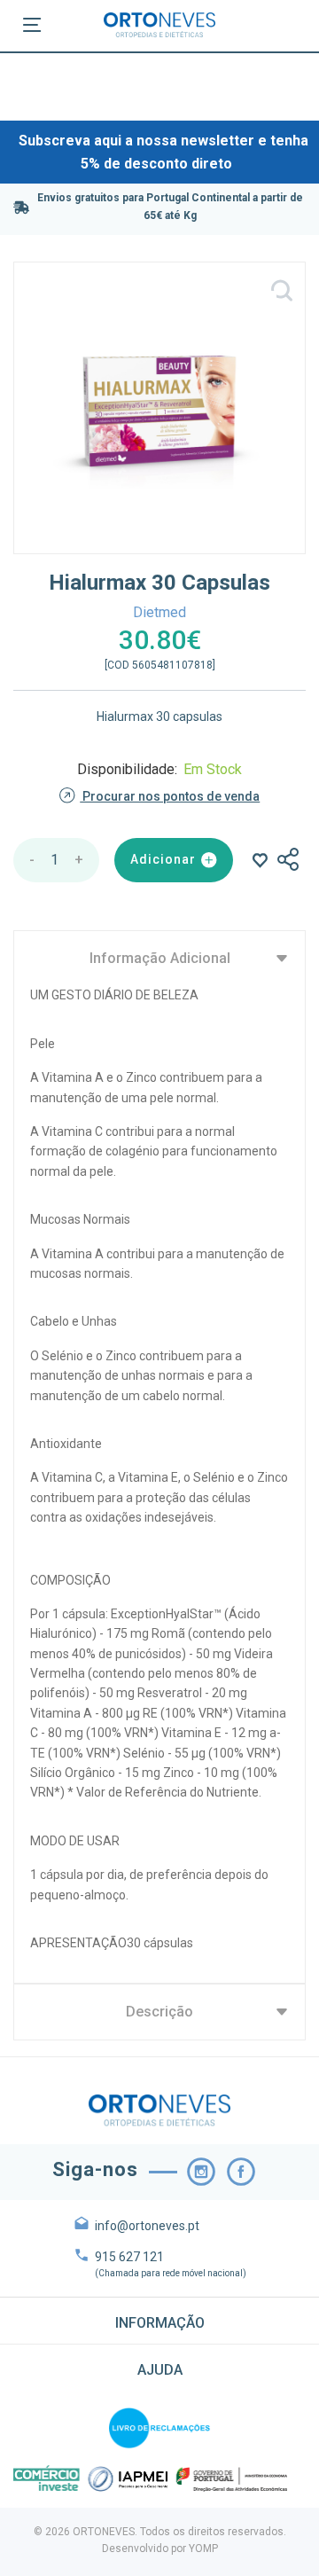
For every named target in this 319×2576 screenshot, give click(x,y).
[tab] (159, 2321)
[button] (159, 2321)
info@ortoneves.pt (147, 2226)
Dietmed (159, 612)
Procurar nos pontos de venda (170, 796)
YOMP (203, 2549)
